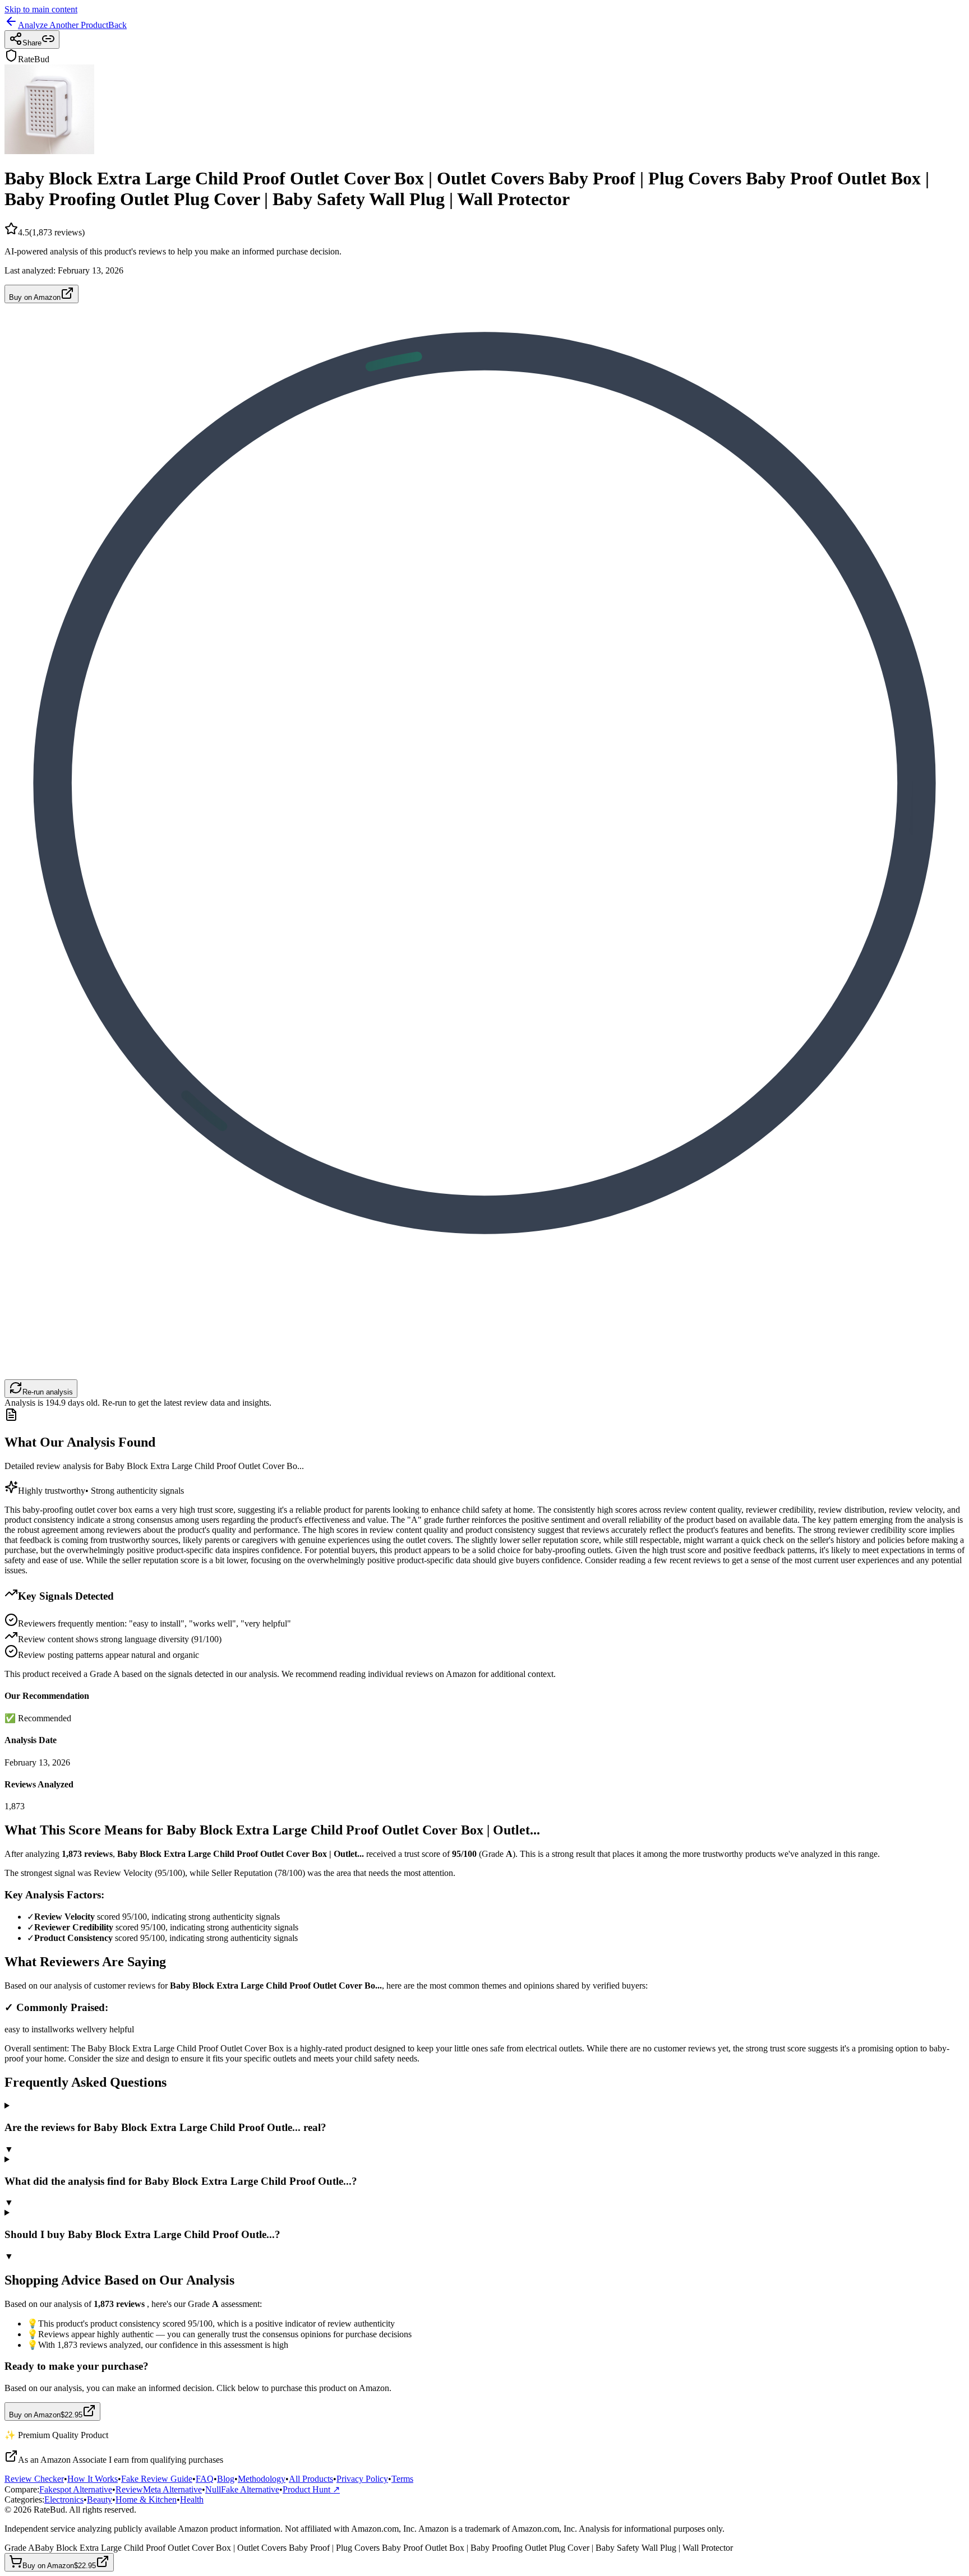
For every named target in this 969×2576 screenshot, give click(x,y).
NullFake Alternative (242, 2489)
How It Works (93, 2479)
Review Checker (34, 2479)
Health (192, 2499)
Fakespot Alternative (76, 2489)
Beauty (100, 2499)
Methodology (262, 2479)
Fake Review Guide (157, 2479)
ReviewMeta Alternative (159, 2489)
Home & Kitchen (146, 2499)
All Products (311, 2479)
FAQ (205, 2479)
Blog (226, 2479)
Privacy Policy (362, 2479)
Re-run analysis (48, 1392)
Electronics (64, 2499)
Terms (402, 2479)
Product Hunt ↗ (311, 2489)
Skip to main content (41, 9)
